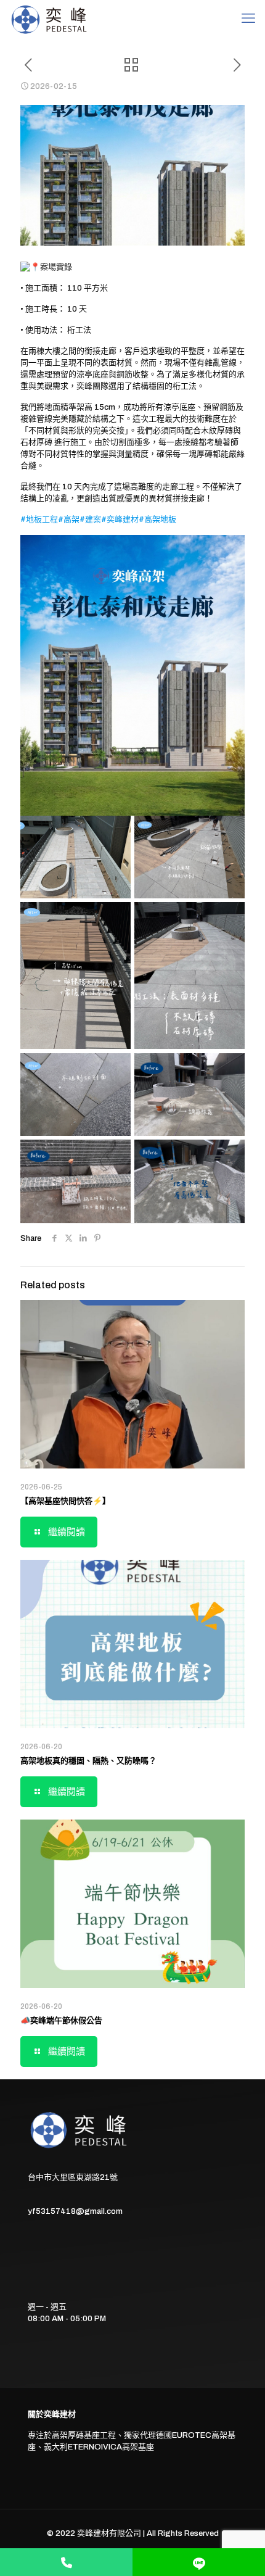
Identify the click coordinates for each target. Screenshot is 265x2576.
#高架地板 (157, 520)
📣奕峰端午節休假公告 (61, 2021)
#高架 (69, 520)
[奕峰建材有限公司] (50, 19)
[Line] (199, 2562)
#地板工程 (39, 520)
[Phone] (66, 2562)
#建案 (90, 520)
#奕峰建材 (120, 520)
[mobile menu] (248, 19)
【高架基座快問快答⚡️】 (65, 1501)
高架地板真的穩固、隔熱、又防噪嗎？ (88, 1761)
